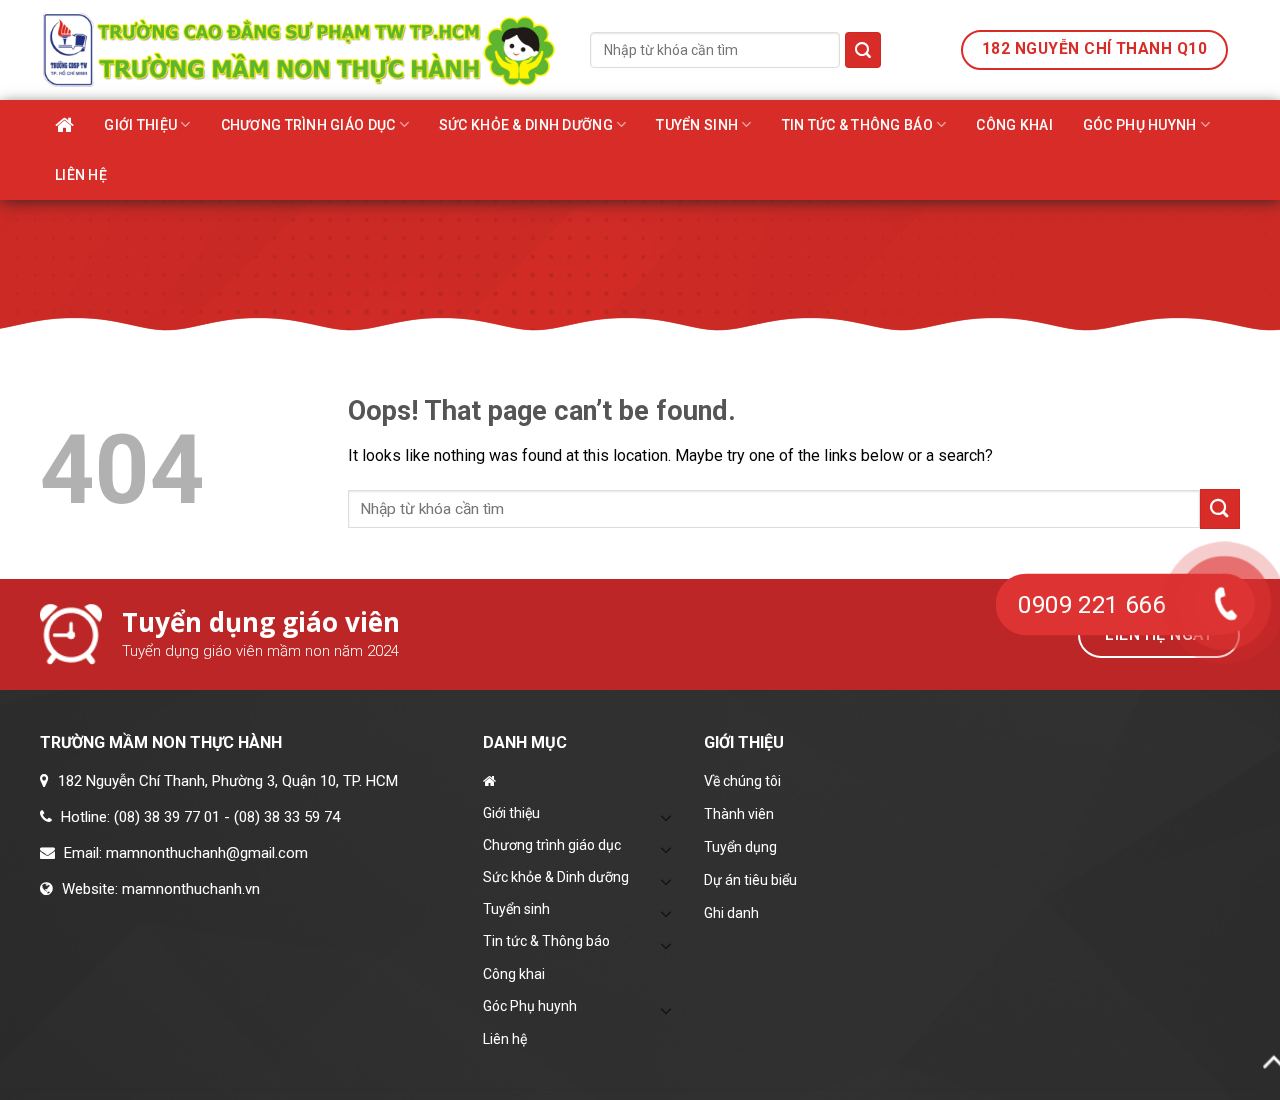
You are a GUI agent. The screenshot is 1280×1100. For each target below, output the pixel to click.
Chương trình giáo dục (308, 125)
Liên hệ (81, 175)
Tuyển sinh (697, 125)
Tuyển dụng (740, 847)
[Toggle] (667, 817)
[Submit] (863, 50)
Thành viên (739, 814)
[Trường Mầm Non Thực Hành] (300, 49)
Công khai (1014, 125)
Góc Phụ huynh (1140, 125)
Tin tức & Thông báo (857, 125)
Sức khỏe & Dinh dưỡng (526, 125)
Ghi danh (731, 913)
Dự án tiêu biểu (750, 880)
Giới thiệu (140, 125)
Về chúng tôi (742, 781)
